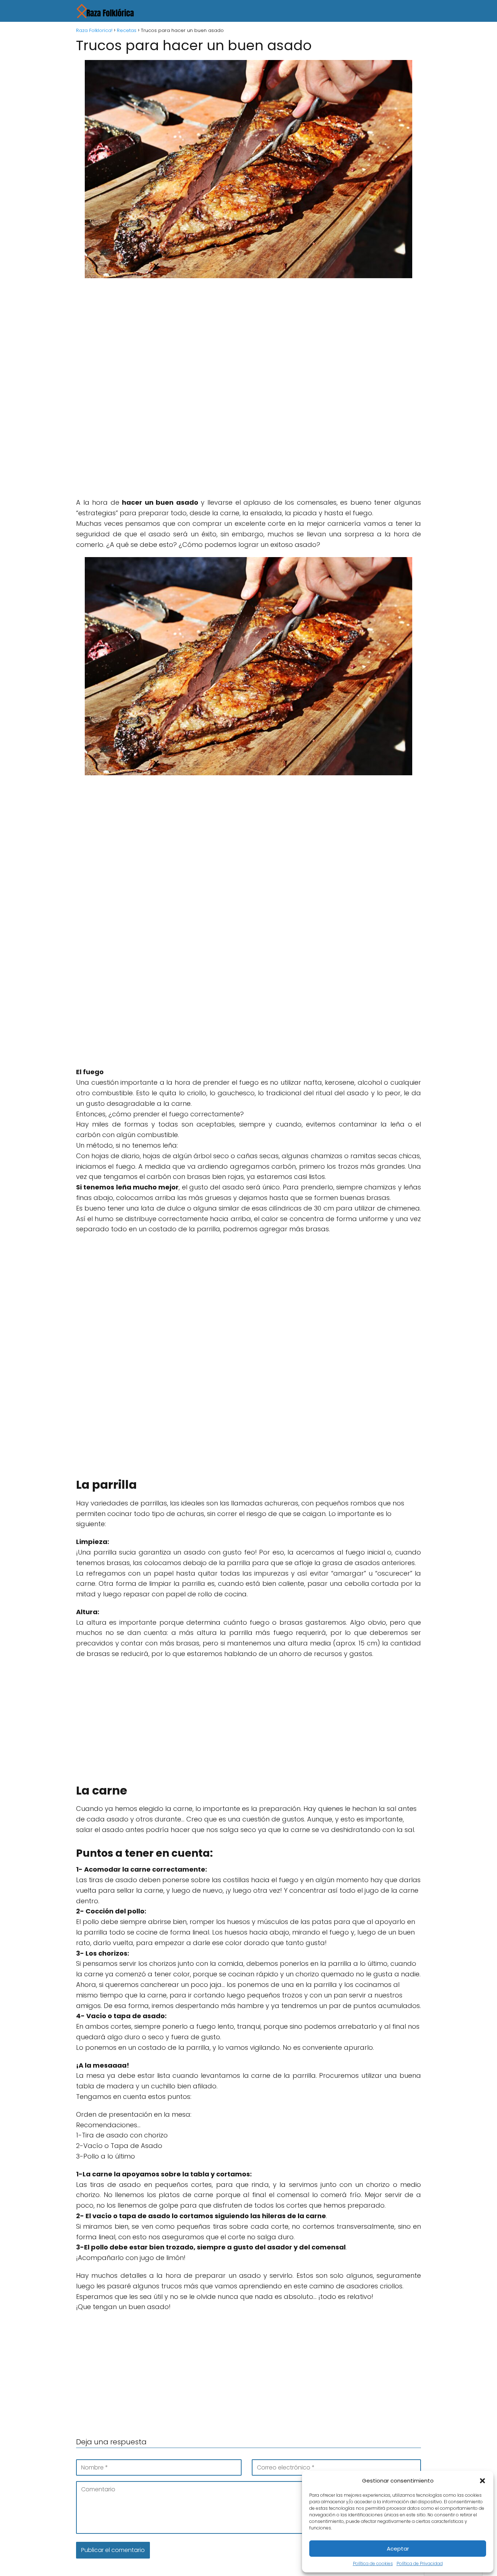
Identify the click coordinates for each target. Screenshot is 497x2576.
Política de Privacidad (420, 2563)
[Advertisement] (249, 337)
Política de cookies (373, 2563)
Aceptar (398, 2549)
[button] (482, 2481)
